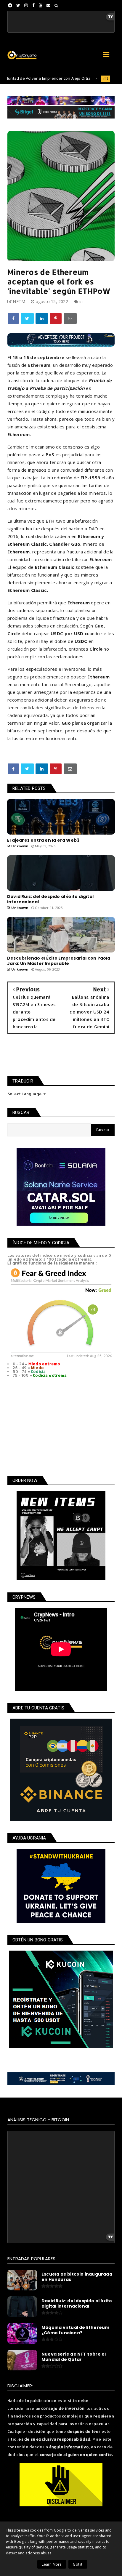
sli (81, 301)
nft (82, 78)
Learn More (52, 2564)
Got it (78, 2564)
